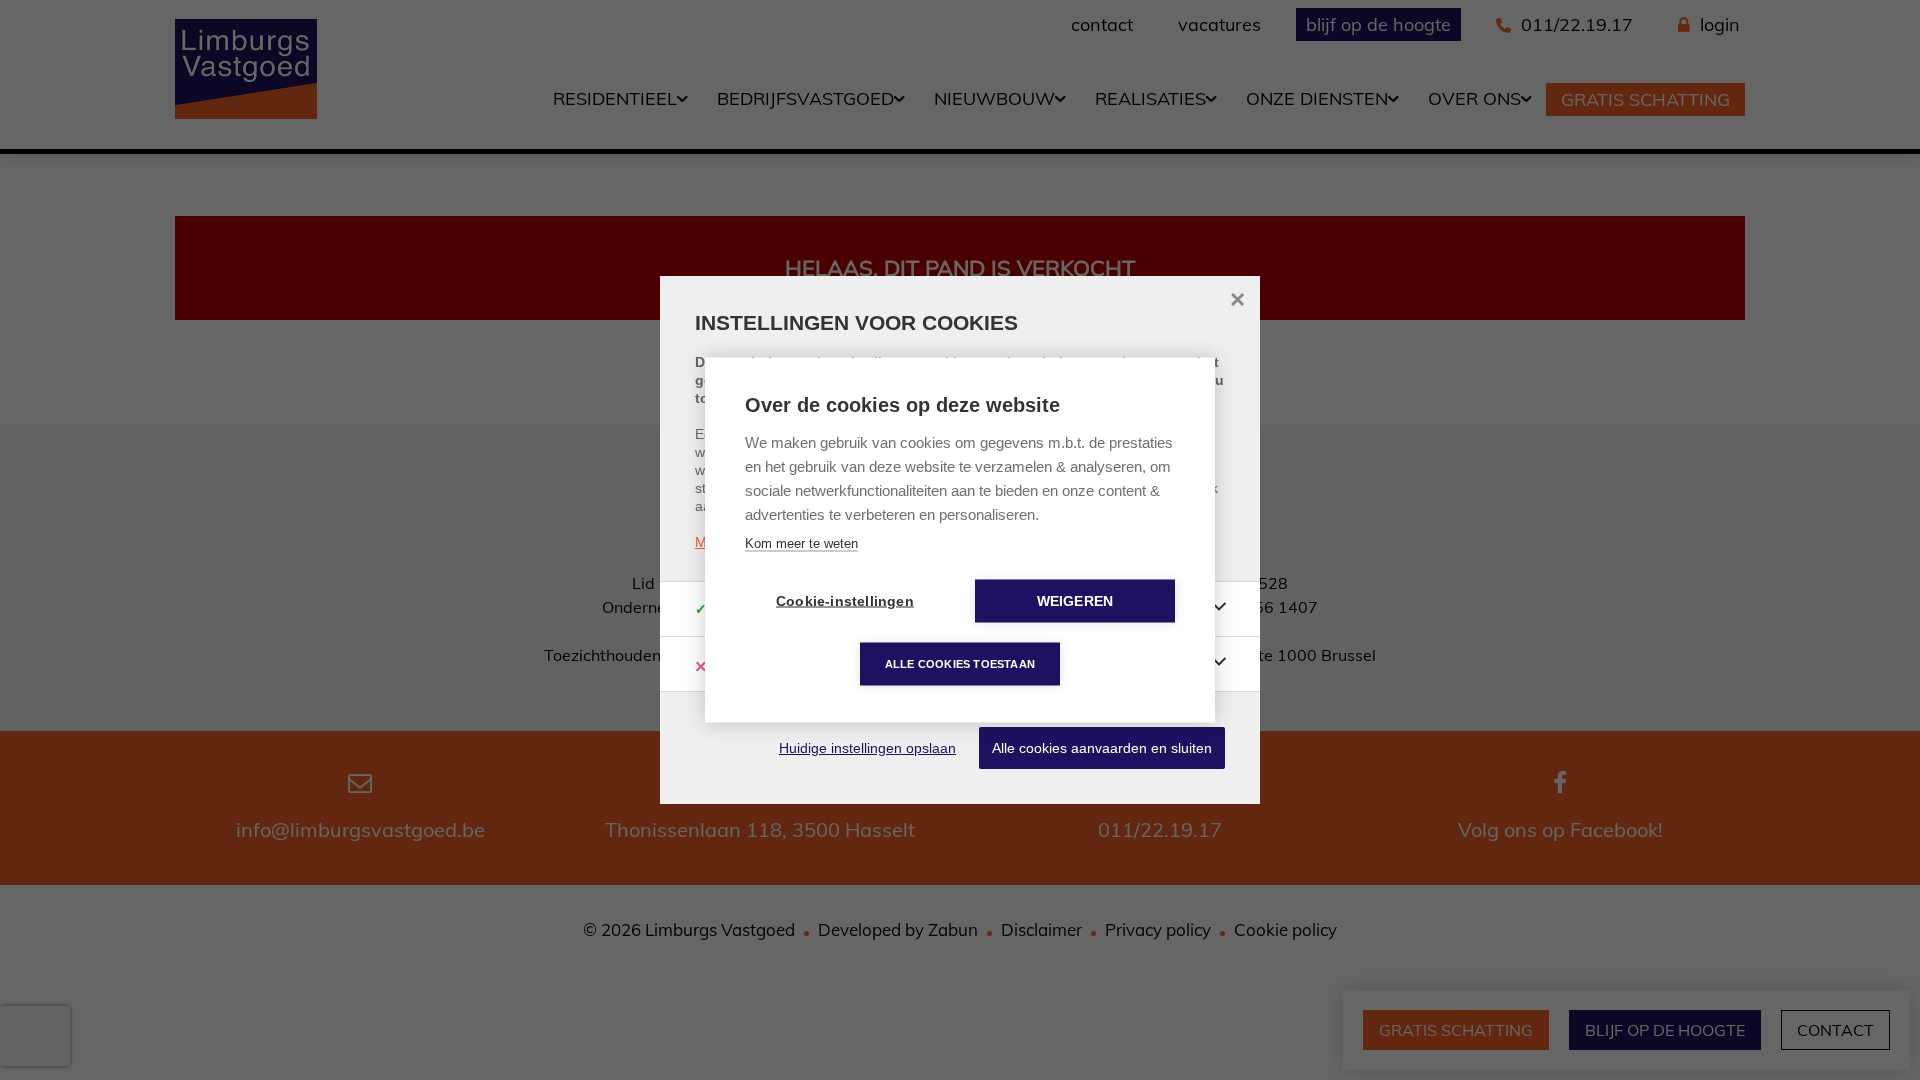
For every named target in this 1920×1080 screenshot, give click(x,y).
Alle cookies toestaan (960, 664)
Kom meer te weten (801, 543)
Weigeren (1075, 601)
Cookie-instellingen (845, 601)
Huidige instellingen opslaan (867, 748)
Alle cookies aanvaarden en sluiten (1102, 748)
